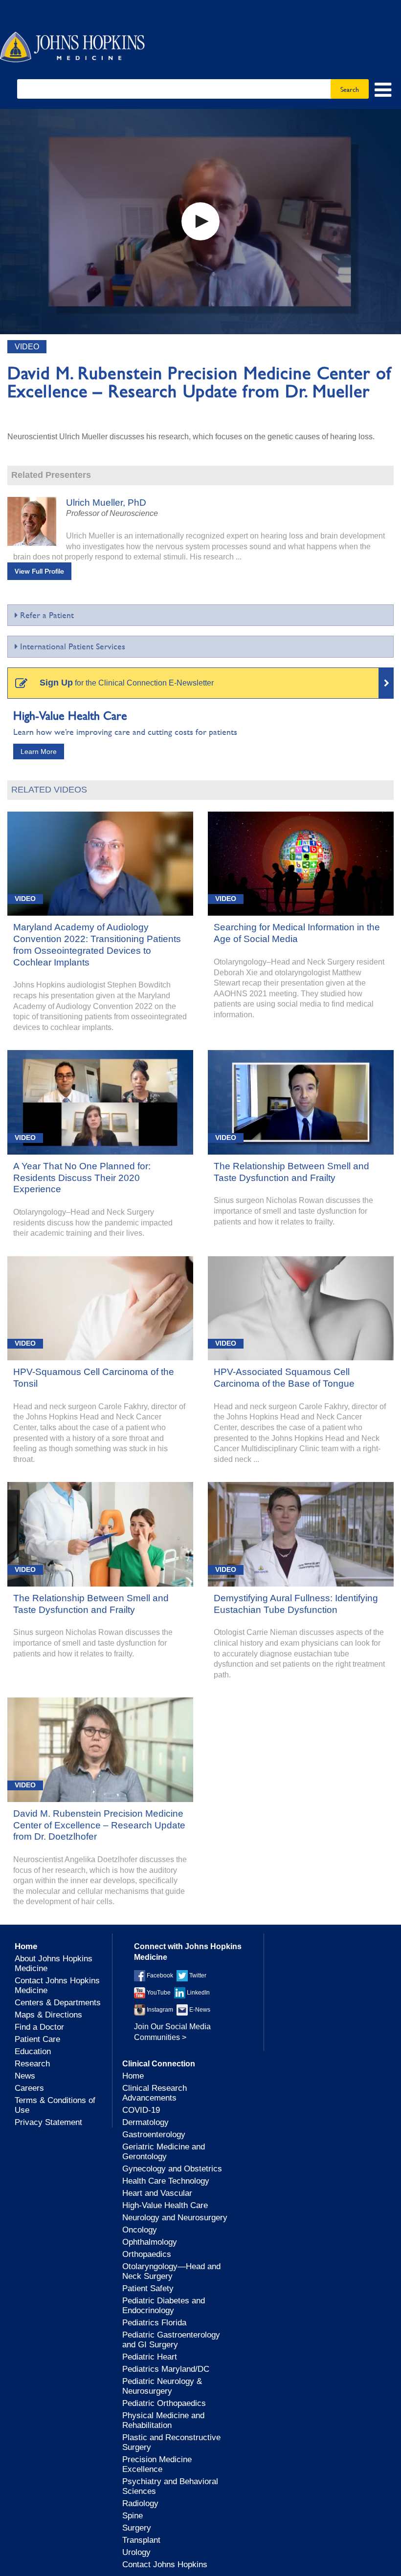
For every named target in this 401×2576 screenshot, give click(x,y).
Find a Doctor (39, 2027)
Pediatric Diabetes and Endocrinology (164, 2306)
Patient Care (37, 2039)
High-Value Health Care (165, 2205)
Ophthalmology (150, 2242)
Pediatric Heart (150, 2357)
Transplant (141, 2540)
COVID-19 (141, 2110)
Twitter (197, 1975)
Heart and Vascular (157, 2193)
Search (350, 89)
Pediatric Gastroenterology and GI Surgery (171, 2340)
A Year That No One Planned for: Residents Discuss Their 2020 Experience (82, 1178)
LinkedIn (198, 1993)
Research (32, 2064)
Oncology (140, 2230)
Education (33, 2051)
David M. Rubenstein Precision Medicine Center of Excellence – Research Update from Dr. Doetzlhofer (99, 1825)
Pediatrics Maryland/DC (166, 2369)
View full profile (39, 571)
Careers (29, 2088)
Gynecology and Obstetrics (172, 2169)
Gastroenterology (154, 2135)
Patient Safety (148, 2288)
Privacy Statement (48, 2122)
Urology (136, 2552)
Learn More (39, 751)
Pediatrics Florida (154, 2323)
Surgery (137, 2528)
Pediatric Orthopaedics (164, 2403)
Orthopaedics (147, 2254)
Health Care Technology (166, 2181)
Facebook (159, 1975)
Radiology (140, 2503)
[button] (200, 221)
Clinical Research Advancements (155, 2093)
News (25, 2076)
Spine (133, 2516)
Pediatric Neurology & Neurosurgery (162, 2386)
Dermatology (145, 2122)
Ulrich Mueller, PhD (106, 503)
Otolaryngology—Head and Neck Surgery (171, 2271)
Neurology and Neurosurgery (175, 2218)
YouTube (158, 1993)
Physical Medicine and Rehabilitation (163, 2420)
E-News (199, 2010)
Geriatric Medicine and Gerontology (164, 2152)
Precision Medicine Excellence (157, 2464)
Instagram (159, 2010)
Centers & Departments (58, 2003)
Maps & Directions (48, 2015)
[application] (200, 222)
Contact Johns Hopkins (165, 2565)
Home (133, 2076)
